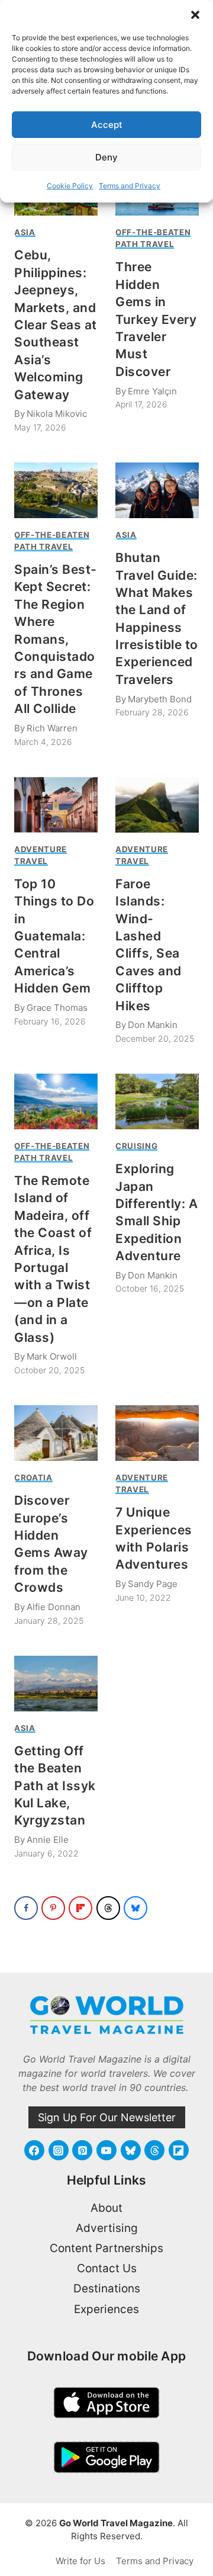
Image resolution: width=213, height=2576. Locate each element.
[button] (195, 15)
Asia (25, 232)
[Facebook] (34, 2150)
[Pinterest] (82, 2150)
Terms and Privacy (130, 186)
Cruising (136, 1146)
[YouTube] (106, 2150)
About (106, 2208)
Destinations (107, 2288)
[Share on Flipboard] (80, 1908)
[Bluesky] (131, 2150)
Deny (106, 157)
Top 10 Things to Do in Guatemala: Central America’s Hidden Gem (54, 936)
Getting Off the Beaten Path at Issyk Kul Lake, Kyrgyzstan (55, 1786)
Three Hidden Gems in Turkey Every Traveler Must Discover (156, 319)
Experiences (106, 2309)
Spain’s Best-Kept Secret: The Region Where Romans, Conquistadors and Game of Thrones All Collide (56, 639)
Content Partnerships (106, 2248)
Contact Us (107, 2268)
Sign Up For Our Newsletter (107, 2117)
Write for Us (80, 2561)
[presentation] (56, 490)
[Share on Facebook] (26, 1908)
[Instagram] (59, 2150)
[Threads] (154, 2150)
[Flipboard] (179, 2150)
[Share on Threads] (108, 1908)
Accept (107, 125)
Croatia (33, 1477)
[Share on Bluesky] (135, 1908)
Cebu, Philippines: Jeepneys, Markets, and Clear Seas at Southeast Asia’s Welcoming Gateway (56, 325)
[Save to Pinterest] (53, 1908)
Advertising (107, 2228)
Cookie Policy (70, 186)
